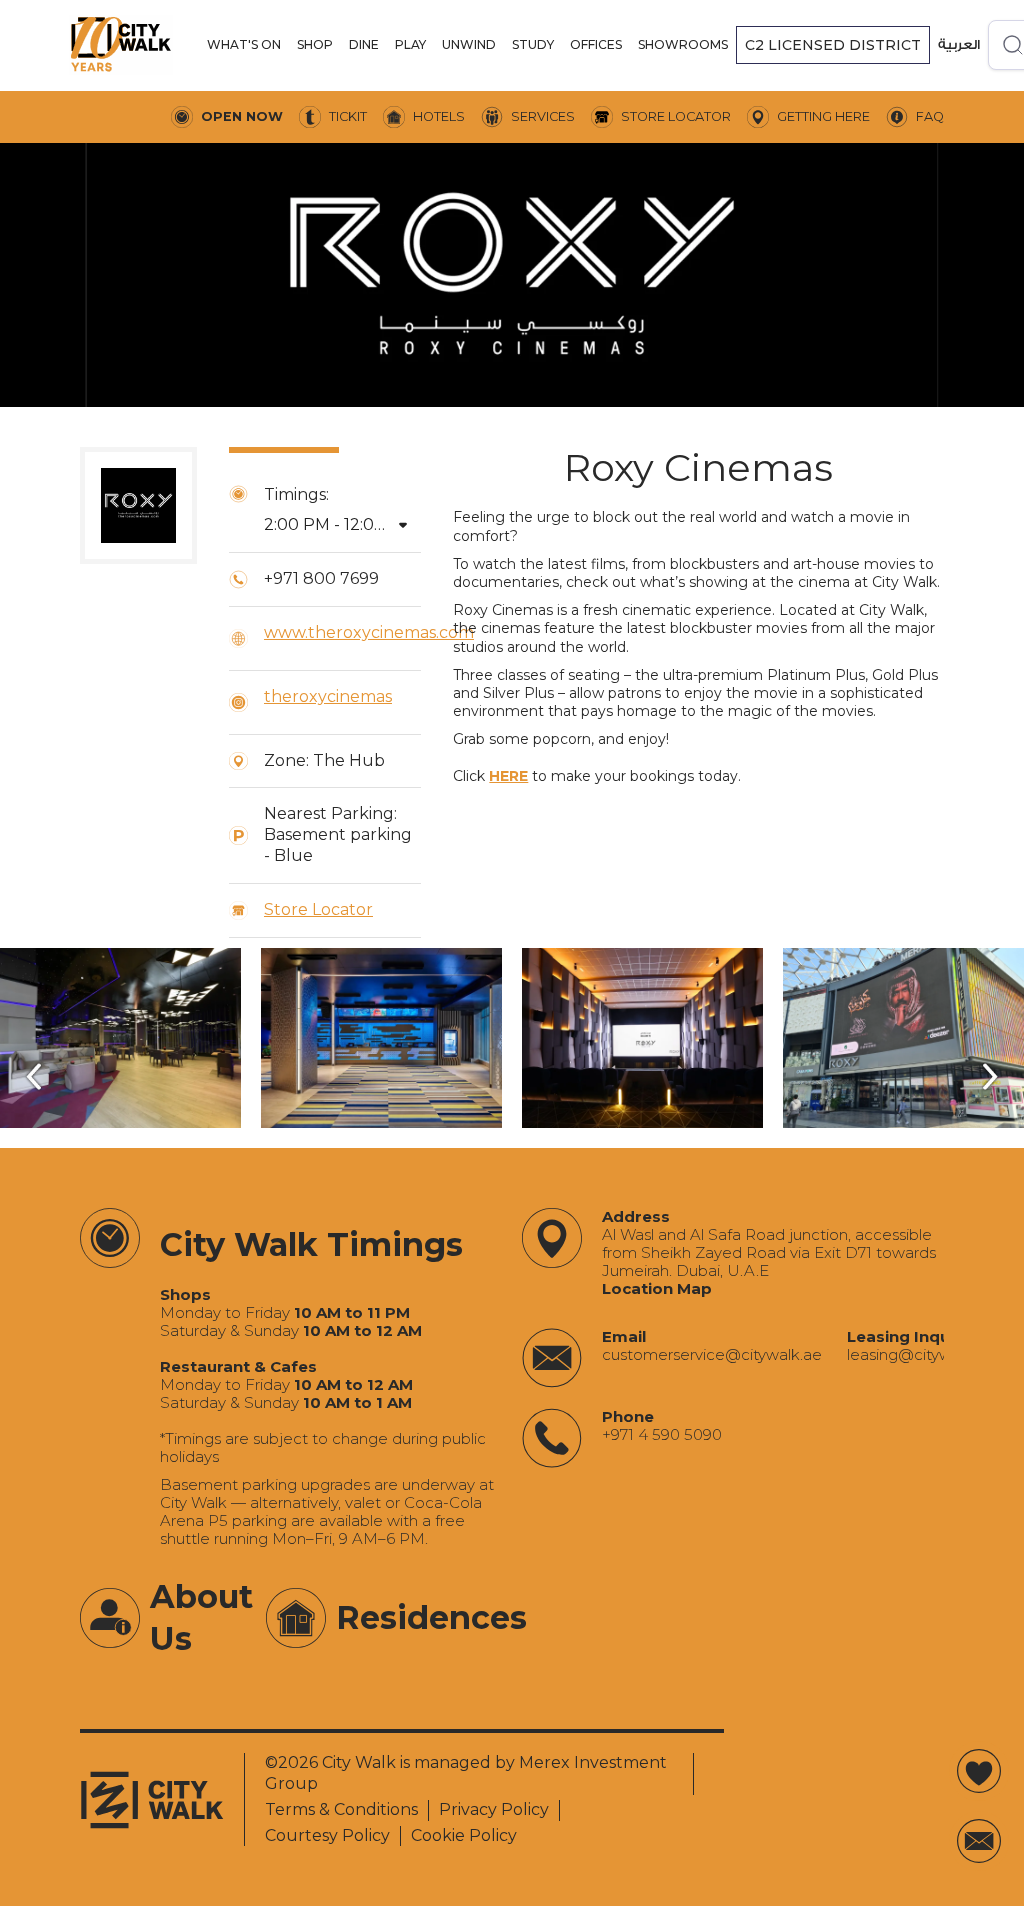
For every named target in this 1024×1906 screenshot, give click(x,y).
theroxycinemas (328, 696)
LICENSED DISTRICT (833, 45)
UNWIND (469, 44)
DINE (364, 44)
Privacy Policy (494, 1809)
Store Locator (318, 909)
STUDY (533, 44)
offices (596, 44)
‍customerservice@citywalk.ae (712, 1355)
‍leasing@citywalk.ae (921, 1355)
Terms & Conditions (341, 1809)
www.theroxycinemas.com (369, 632)
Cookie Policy (464, 1835)
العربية (959, 44)
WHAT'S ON (244, 44)
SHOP (315, 44)
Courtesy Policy (327, 1835)
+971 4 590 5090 (662, 1435)
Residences (431, 1617)
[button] (244, 45)
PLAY (410, 44)
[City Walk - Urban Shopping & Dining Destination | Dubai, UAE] (121, 45)
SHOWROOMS (683, 44)
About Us (201, 1617)
